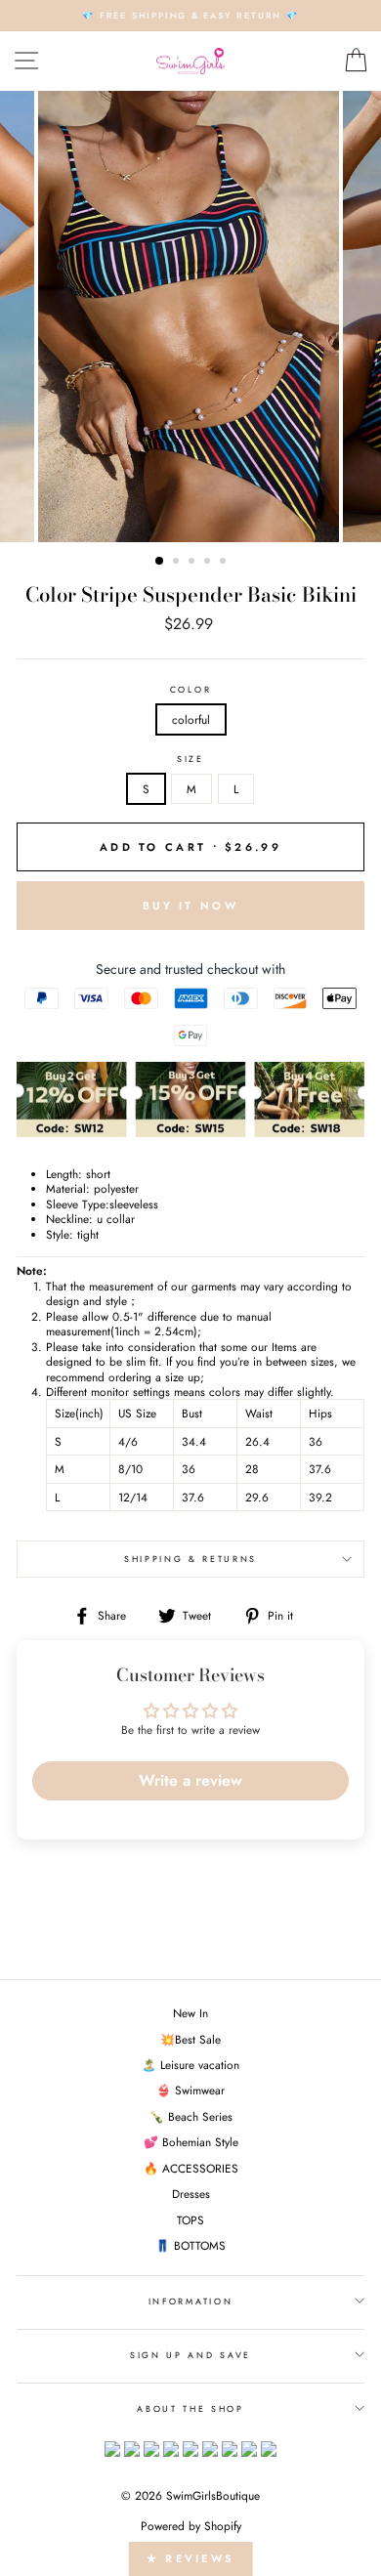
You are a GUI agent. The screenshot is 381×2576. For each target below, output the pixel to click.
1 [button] (160, 562)
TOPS (190, 2220)
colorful (191, 719)
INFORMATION (190, 2301)
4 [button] (209, 563)
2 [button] (178, 563)
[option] (190, 16)
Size (190, 759)
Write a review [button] (190, 1780)
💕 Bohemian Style (191, 2142)
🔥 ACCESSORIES (191, 2168)
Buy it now (190, 906)
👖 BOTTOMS (190, 2245)
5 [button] (225, 563)
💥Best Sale (190, 2039)
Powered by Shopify (191, 2526)
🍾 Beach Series (191, 2116)
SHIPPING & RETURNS (190, 1559)
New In (190, 2013)
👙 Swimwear (190, 2090)
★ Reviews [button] (191, 2558)
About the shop (190, 2408)
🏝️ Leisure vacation (190, 2065)
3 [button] (193, 563)
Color (190, 690)
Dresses (191, 2194)
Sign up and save (190, 2355)
